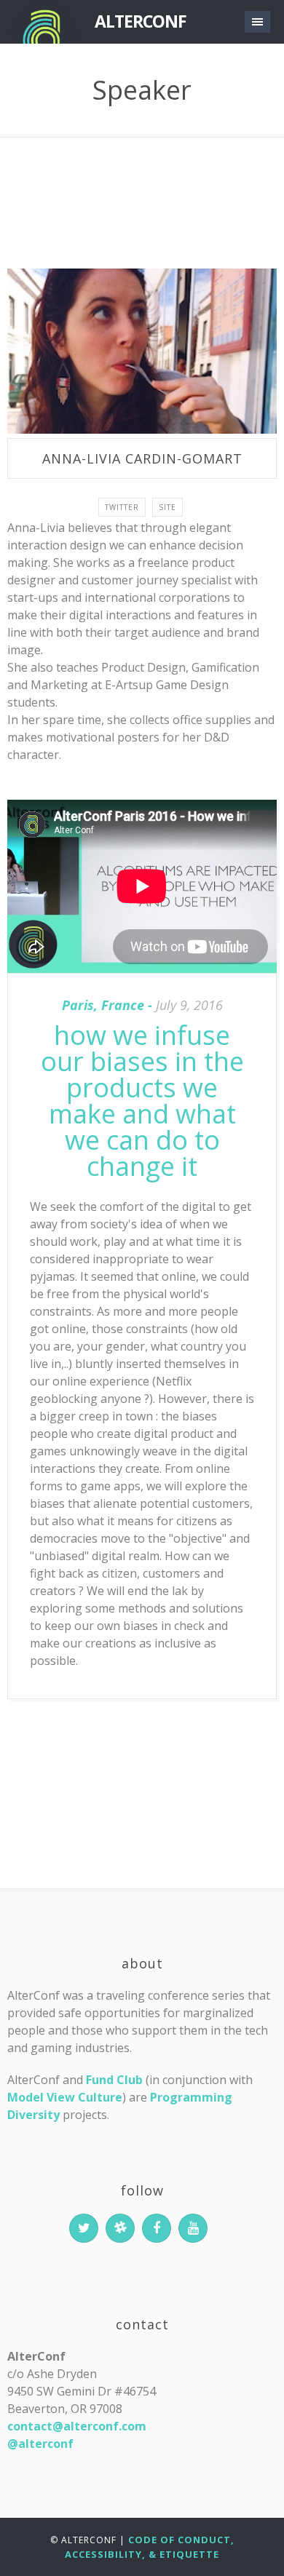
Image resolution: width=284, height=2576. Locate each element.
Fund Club (114, 2080)
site (167, 507)
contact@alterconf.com (77, 2426)
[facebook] (157, 2228)
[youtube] (193, 2228)
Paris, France (103, 1005)
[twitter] (84, 2228)
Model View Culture (65, 2097)
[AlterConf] (44, 22)
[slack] (120, 2228)
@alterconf (40, 2444)
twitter (122, 507)
